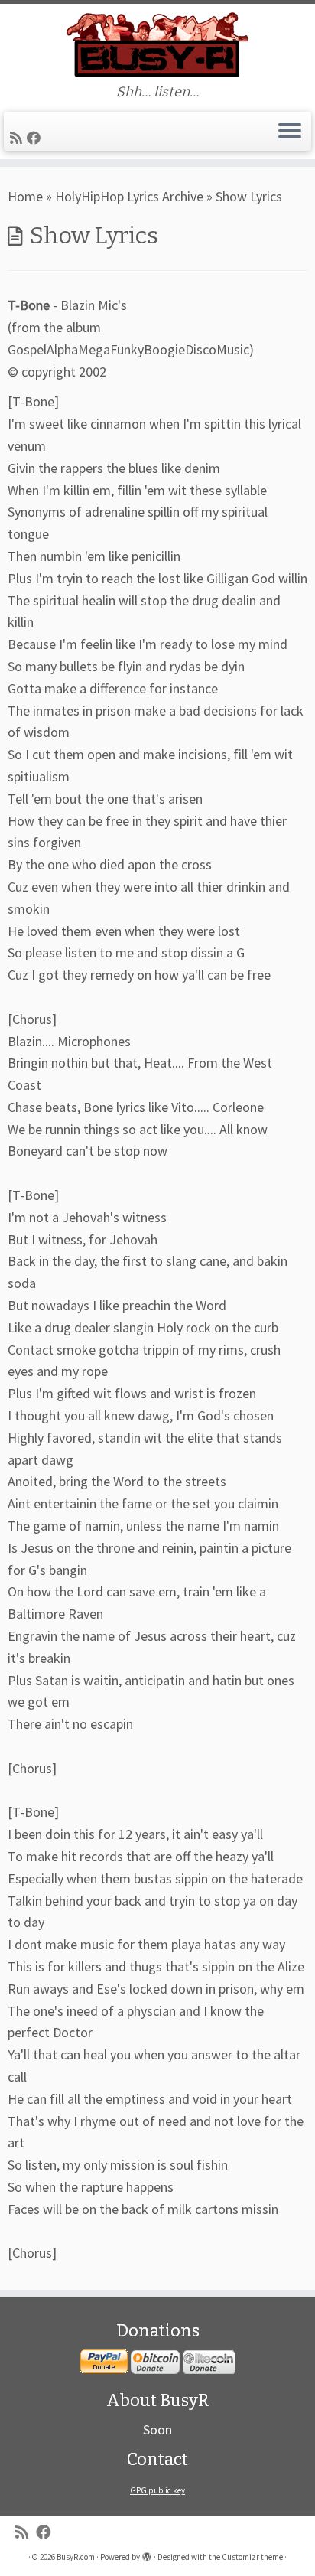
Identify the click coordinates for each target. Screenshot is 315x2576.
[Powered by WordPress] (147, 2554)
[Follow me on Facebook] (36, 138)
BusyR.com (76, 2557)
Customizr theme (252, 2557)
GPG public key (157, 2490)
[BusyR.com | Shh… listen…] (157, 44)
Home (25, 196)
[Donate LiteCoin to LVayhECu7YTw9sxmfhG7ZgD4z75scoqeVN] (209, 2362)
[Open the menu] (290, 132)
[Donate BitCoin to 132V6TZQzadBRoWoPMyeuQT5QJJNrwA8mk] (155, 2362)
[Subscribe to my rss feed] (18, 138)
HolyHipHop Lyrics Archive (129, 196)
